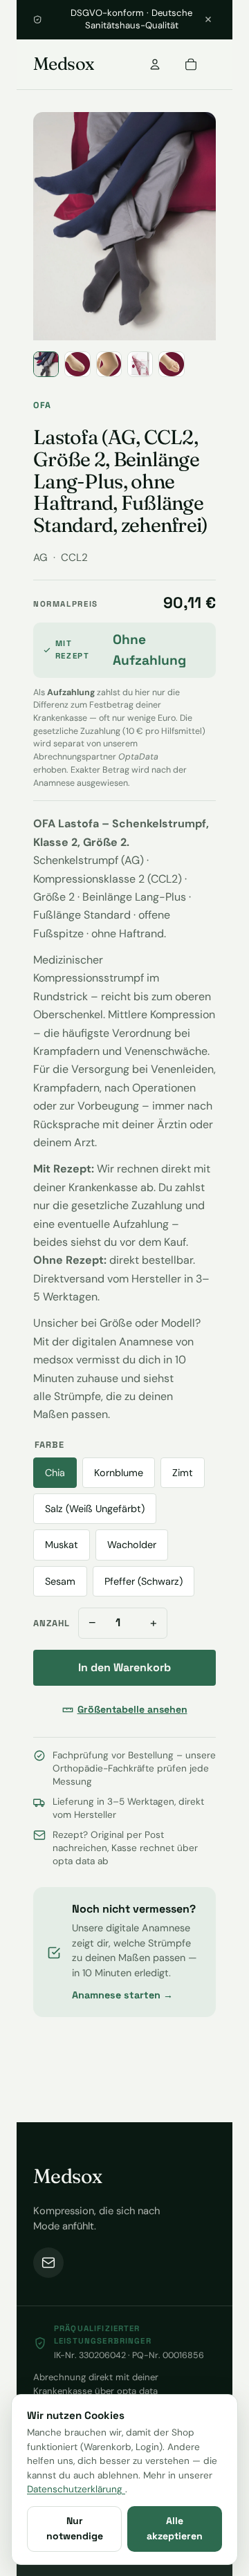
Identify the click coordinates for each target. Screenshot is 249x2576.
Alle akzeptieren (175, 2528)
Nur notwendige (75, 2528)
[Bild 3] (109, 364)
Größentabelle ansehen (132, 1709)
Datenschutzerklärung (76, 2489)
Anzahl (52, 1623)
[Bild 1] (46, 364)
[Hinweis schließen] (208, 19)
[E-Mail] (48, 2263)
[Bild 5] (171, 364)
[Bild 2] (77, 364)
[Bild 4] (140, 364)
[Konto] (155, 64)
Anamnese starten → (122, 1995)
